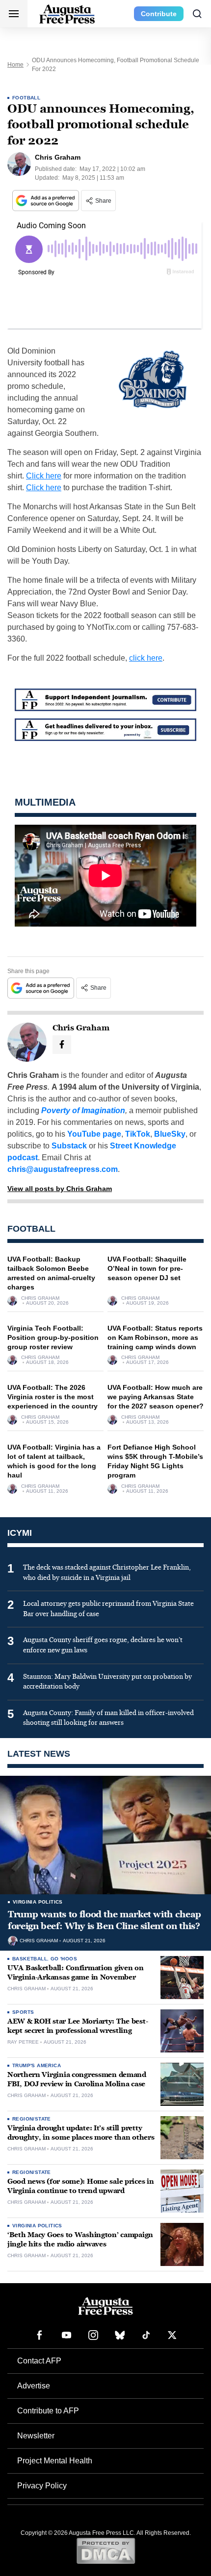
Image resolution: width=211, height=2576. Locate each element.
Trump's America (37, 2065)
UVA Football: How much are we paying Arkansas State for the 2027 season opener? (156, 1397)
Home (15, 65)
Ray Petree (23, 2042)
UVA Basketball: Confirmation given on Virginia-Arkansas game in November (76, 1973)
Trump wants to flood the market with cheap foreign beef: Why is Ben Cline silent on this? (105, 1920)
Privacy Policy (42, 2486)
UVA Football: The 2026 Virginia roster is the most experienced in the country (53, 1397)
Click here (44, 476)
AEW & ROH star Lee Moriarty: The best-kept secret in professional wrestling (78, 2026)
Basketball (30, 1959)
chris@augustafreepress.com (63, 1169)
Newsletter (36, 2436)
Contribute (159, 14)
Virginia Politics (38, 1902)
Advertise (34, 2386)
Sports (23, 2012)
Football (26, 98)
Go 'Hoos (64, 1959)
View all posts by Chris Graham (60, 1189)
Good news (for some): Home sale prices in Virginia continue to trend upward (81, 2186)
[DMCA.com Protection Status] (106, 2551)
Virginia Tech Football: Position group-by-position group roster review (53, 1337)
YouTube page (94, 1134)
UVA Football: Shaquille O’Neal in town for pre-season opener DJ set (147, 1268)
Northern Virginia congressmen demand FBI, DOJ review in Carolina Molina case (77, 2079)
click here (146, 658)
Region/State (32, 2119)
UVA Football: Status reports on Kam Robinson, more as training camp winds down (155, 1337)
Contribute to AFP (48, 2411)
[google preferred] (47, 201)
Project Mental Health (55, 2461)
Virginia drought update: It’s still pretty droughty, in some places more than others (81, 2133)
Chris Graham (40, 1298)
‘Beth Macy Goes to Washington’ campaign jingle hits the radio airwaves (80, 2240)
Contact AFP (39, 2361)
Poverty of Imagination (83, 1110)
